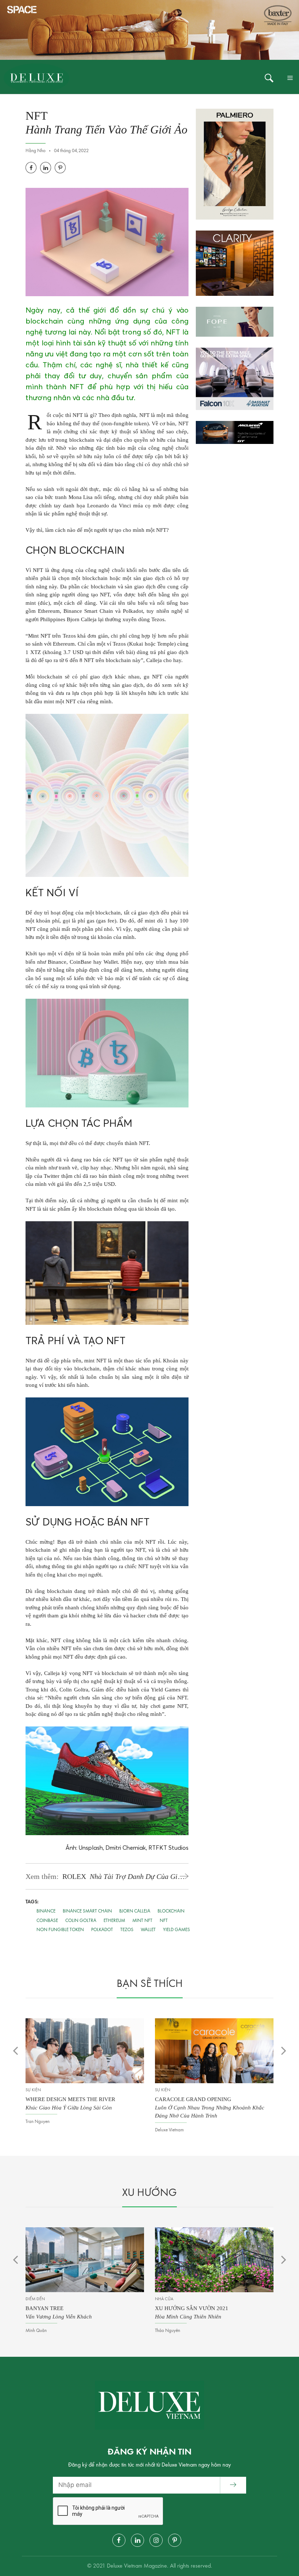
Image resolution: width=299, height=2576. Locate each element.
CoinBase (47, 1921)
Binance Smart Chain (87, 1911)
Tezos (127, 1930)
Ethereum (114, 1921)
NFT (164, 1921)
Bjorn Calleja (135, 1911)
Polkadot (102, 1930)
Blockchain (171, 1911)
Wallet (148, 1930)
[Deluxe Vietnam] (36, 78)
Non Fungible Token (60, 1930)
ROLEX (123, 1877)
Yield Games (176, 1930)
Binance (46, 1911)
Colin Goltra (81, 1921)
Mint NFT (142, 1921)
